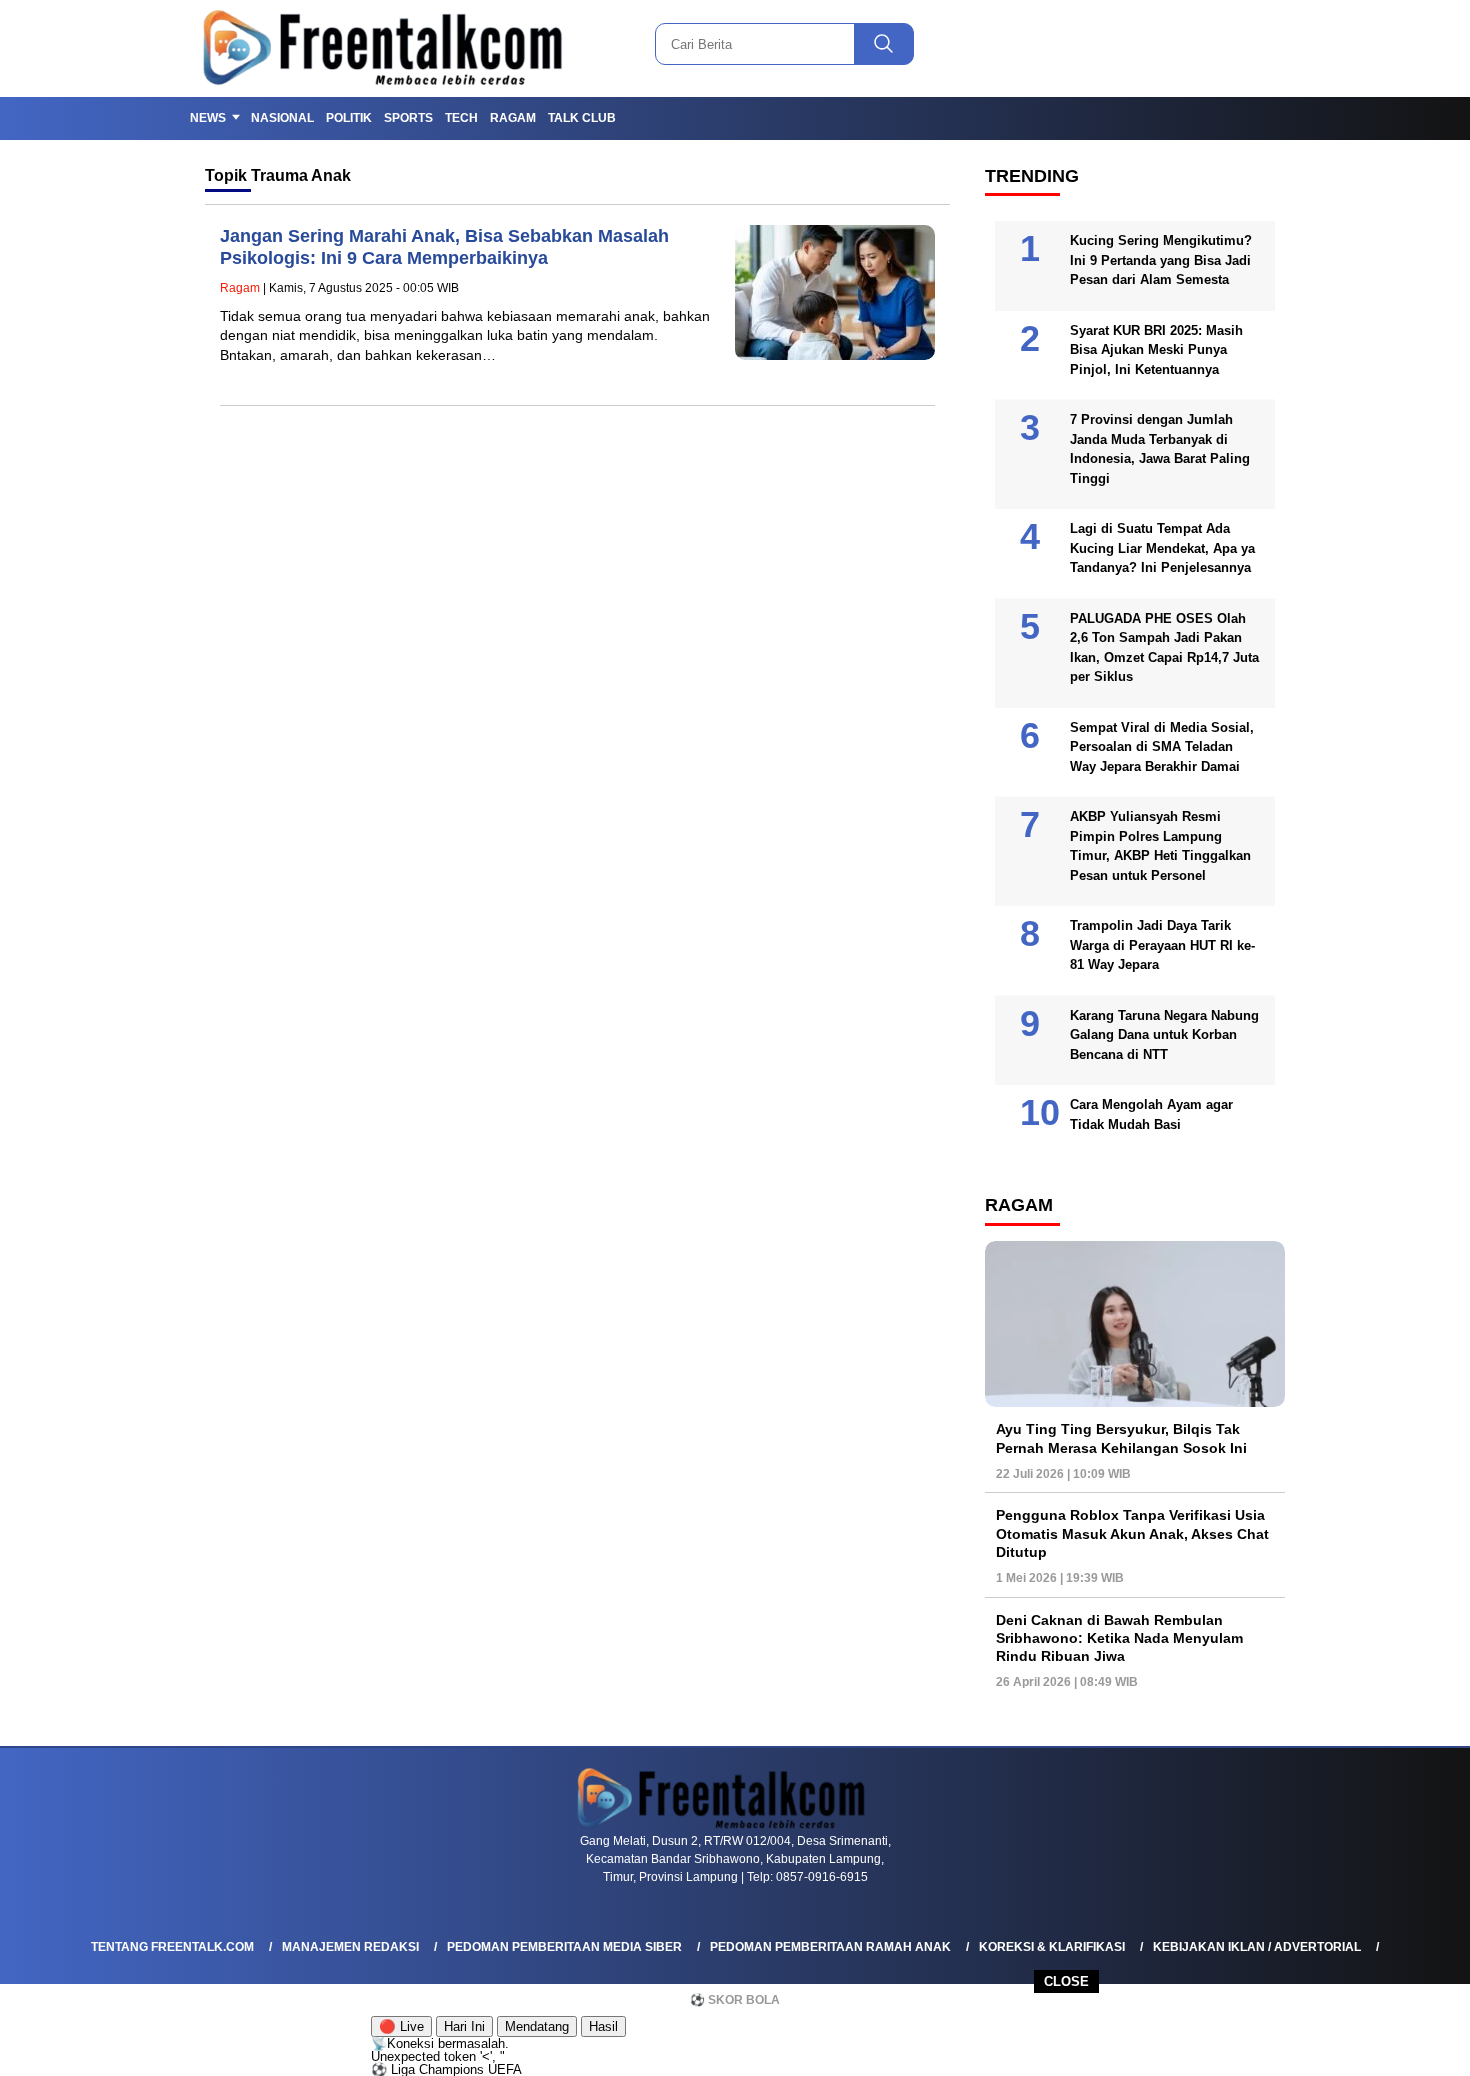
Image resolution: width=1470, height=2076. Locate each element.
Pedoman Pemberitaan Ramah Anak (830, 1947)
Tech (461, 118)
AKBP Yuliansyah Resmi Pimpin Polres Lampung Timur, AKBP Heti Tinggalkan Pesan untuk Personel (1160, 846)
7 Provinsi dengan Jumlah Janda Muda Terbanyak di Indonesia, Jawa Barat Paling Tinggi (1160, 449)
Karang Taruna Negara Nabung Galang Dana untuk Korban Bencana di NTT (1164, 1035)
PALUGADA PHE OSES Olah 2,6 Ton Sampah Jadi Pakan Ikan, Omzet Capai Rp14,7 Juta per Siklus (1164, 648)
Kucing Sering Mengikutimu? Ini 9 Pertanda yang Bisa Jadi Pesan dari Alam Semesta (1161, 260)
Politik (349, 118)
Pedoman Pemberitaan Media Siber (564, 1947)
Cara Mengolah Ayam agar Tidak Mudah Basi (1151, 1114)
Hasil (603, 2026)
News (208, 118)
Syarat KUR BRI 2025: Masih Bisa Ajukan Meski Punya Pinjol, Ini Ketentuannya (1156, 350)
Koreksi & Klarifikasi (1052, 1947)
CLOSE (1066, 1981)
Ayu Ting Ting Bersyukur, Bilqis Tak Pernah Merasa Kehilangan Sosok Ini (1121, 1438)
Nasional (282, 118)
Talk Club (582, 118)
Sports (408, 118)
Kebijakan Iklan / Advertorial (1257, 1947)
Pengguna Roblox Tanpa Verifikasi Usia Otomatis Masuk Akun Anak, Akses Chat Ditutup (1132, 1533)
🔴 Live (401, 2026)
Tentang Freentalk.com (172, 1947)
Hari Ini (464, 2026)
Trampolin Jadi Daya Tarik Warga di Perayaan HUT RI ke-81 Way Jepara (1162, 945)
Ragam (513, 118)
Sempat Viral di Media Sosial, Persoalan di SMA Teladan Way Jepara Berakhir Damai (1162, 747)
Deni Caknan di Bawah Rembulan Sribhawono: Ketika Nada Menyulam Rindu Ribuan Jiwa (1119, 1638)
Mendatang (537, 2026)
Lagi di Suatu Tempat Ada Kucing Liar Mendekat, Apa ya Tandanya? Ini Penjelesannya (1162, 548)
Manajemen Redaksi (350, 1947)
